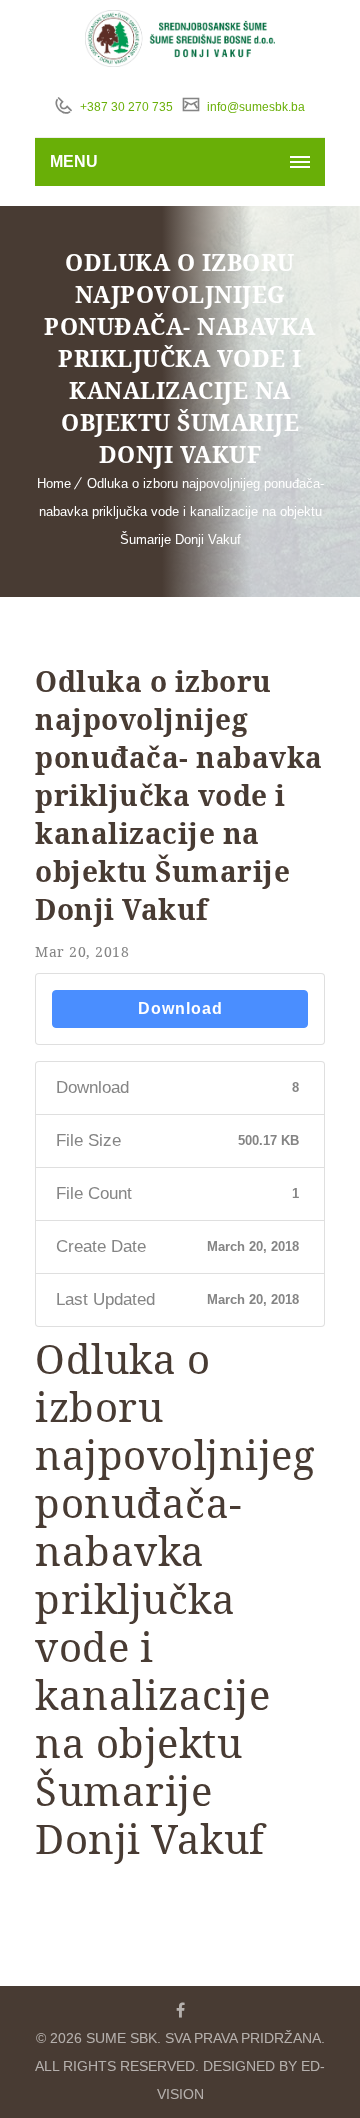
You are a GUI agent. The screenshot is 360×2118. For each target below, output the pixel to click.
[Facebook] (180, 2010)
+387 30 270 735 (125, 107)
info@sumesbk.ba (254, 107)
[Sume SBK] (180, 38)
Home (54, 483)
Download (180, 1008)
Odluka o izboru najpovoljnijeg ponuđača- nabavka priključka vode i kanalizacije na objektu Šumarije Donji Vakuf (181, 511)
